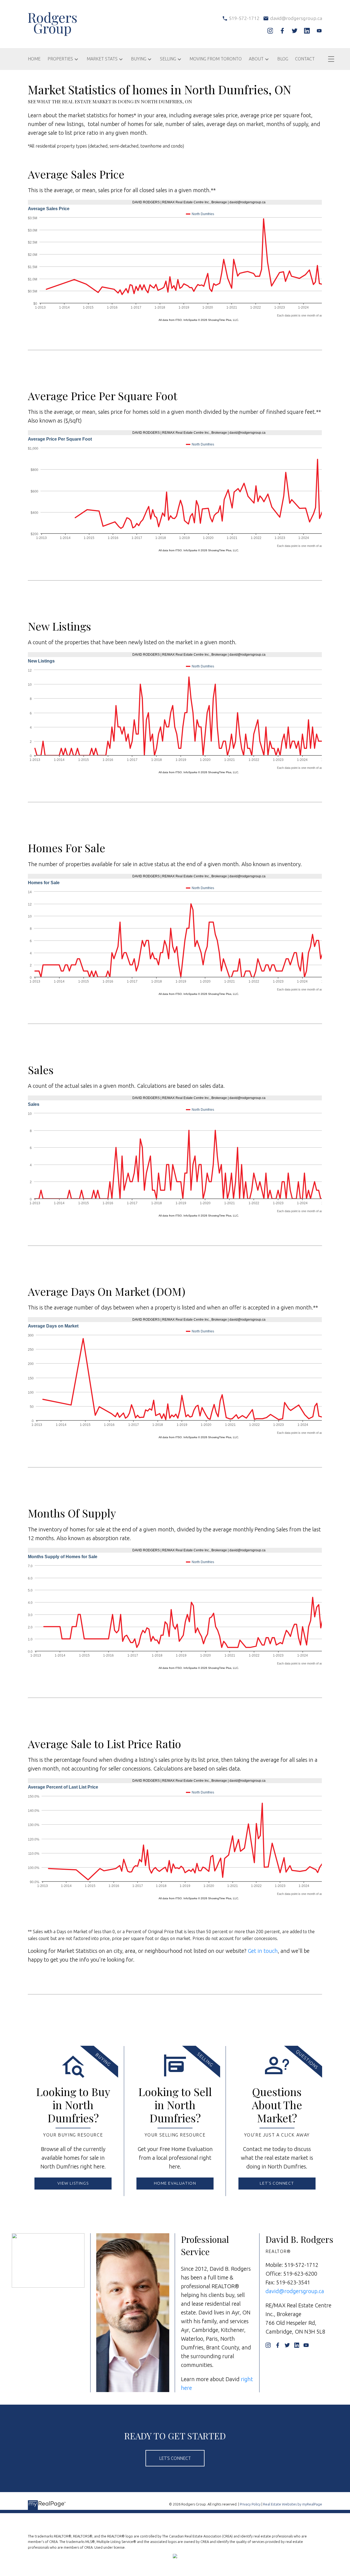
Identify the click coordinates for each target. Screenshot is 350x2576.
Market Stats (102, 59)
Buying (139, 59)
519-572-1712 (301, 2265)
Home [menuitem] (34, 59)
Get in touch (263, 1951)
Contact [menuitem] (305, 59)
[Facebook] (282, 31)
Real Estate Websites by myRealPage (293, 2504)
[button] (73, 2184)
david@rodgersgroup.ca (295, 2291)
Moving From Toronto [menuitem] (216, 59)
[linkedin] (307, 31)
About (256, 59)
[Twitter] (295, 31)
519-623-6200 (300, 2274)
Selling (168, 59)
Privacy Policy (250, 2504)
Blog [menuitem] (283, 59)
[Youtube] (319, 31)
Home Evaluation (175, 2183)
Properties (60, 59)
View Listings (73, 2183)
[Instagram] (270, 31)
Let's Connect (277, 2183)
